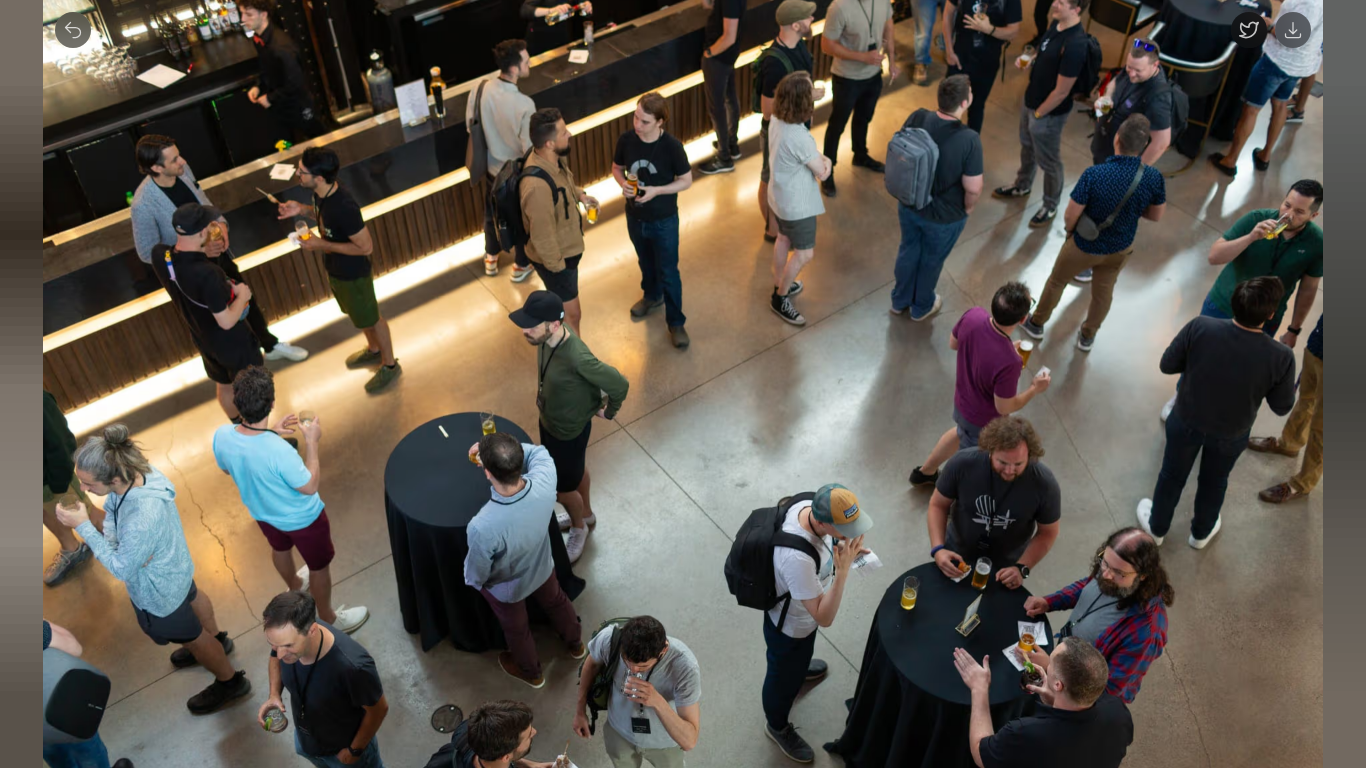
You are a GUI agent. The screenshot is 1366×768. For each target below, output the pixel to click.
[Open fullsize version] (1249, 30)
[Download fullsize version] (1293, 30)
